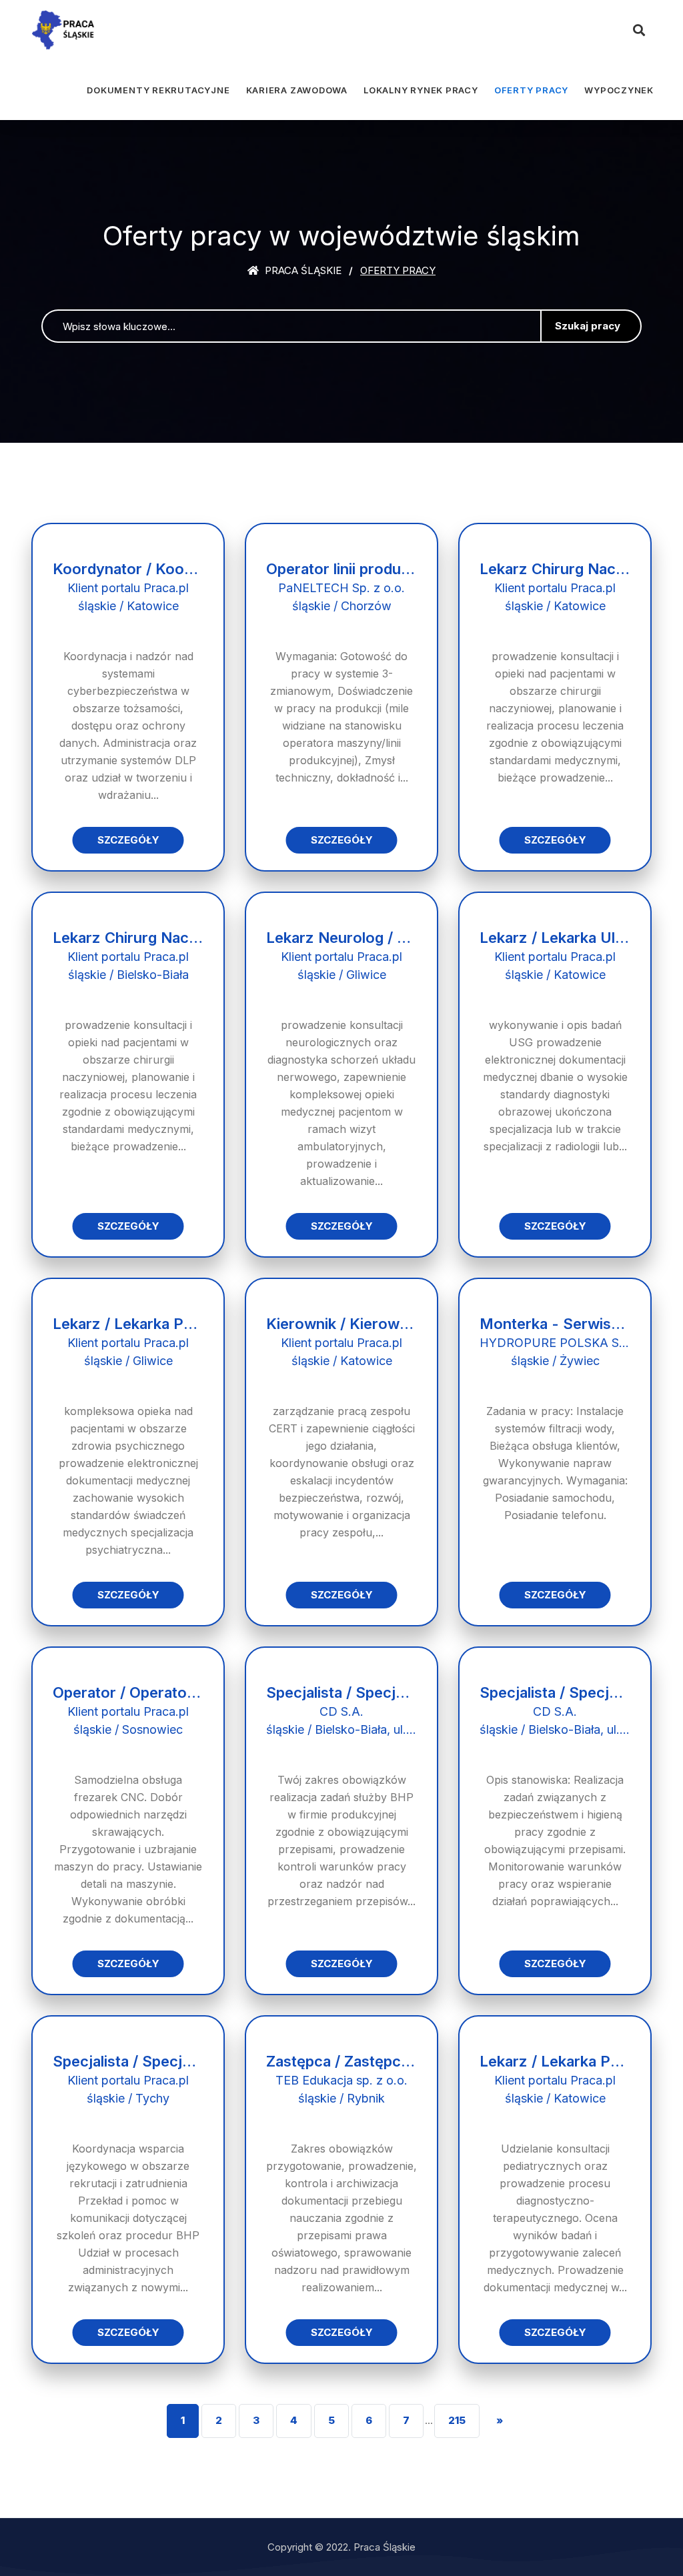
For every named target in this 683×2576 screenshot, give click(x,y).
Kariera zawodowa (297, 90)
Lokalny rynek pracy (421, 90)
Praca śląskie (302, 270)
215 (457, 2420)
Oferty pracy (531, 90)
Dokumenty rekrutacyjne (158, 90)
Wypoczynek (619, 90)
